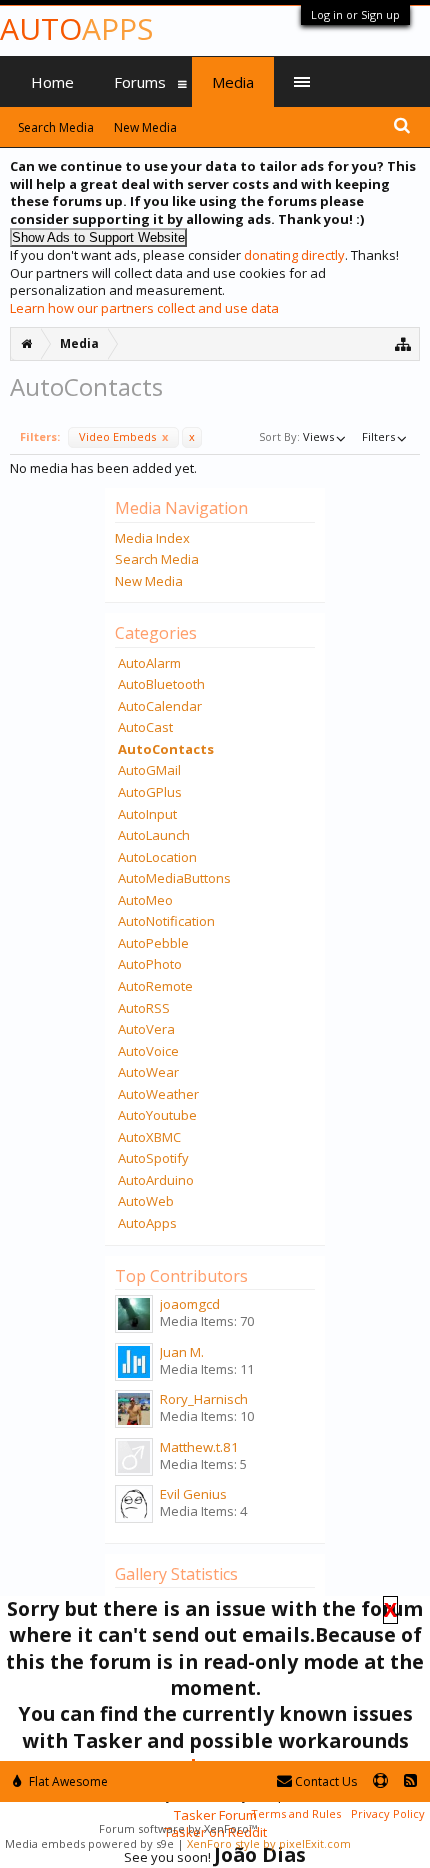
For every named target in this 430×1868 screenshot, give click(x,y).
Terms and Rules (296, 1813)
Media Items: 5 (203, 1464)
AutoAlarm (149, 663)
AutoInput (147, 814)
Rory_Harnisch (204, 1399)
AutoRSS (144, 1008)
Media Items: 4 (203, 1511)
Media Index (152, 538)
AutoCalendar (160, 706)
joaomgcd (190, 1304)
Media (233, 82)
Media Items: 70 (207, 1321)
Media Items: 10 (207, 1416)
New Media (149, 581)
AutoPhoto (150, 964)
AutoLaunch (154, 835)
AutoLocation (157, 857)
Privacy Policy (388, 1813)
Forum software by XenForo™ (178, 1828)
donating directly (294, 255)
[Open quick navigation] (403, 343)
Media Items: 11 (207, 1369)
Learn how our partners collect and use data (144, 308)
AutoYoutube (157, 1115)
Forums (140, 82)
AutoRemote (155, 986)
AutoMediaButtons (174, 878)
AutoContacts (166, 749)
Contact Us (324, 1781)
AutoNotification (166, 921)
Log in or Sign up (355, 14)
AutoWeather (158, 1094)
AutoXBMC (149, 1137)
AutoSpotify (153, 1158)
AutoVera (146, 1029)
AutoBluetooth (161, 684)
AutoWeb (146, 1201)
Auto (76, 28)
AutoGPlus (150, 792)
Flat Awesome (67, 1781)
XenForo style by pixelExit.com (269, 1843)
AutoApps (147, 1223)
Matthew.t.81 (199, 1447)
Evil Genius (193, 1494)
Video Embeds (123, 436)
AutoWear (148, 1072)
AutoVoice (148, 1051)
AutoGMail (149, 770)
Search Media (157, 559)
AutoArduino (156, 1180)
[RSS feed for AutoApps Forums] (410, 1781)
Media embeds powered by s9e (89, 1843)
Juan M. (182, 1352)
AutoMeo (145, 900)
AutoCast (145, 727)
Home (52, 82)
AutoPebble (153, 943)
